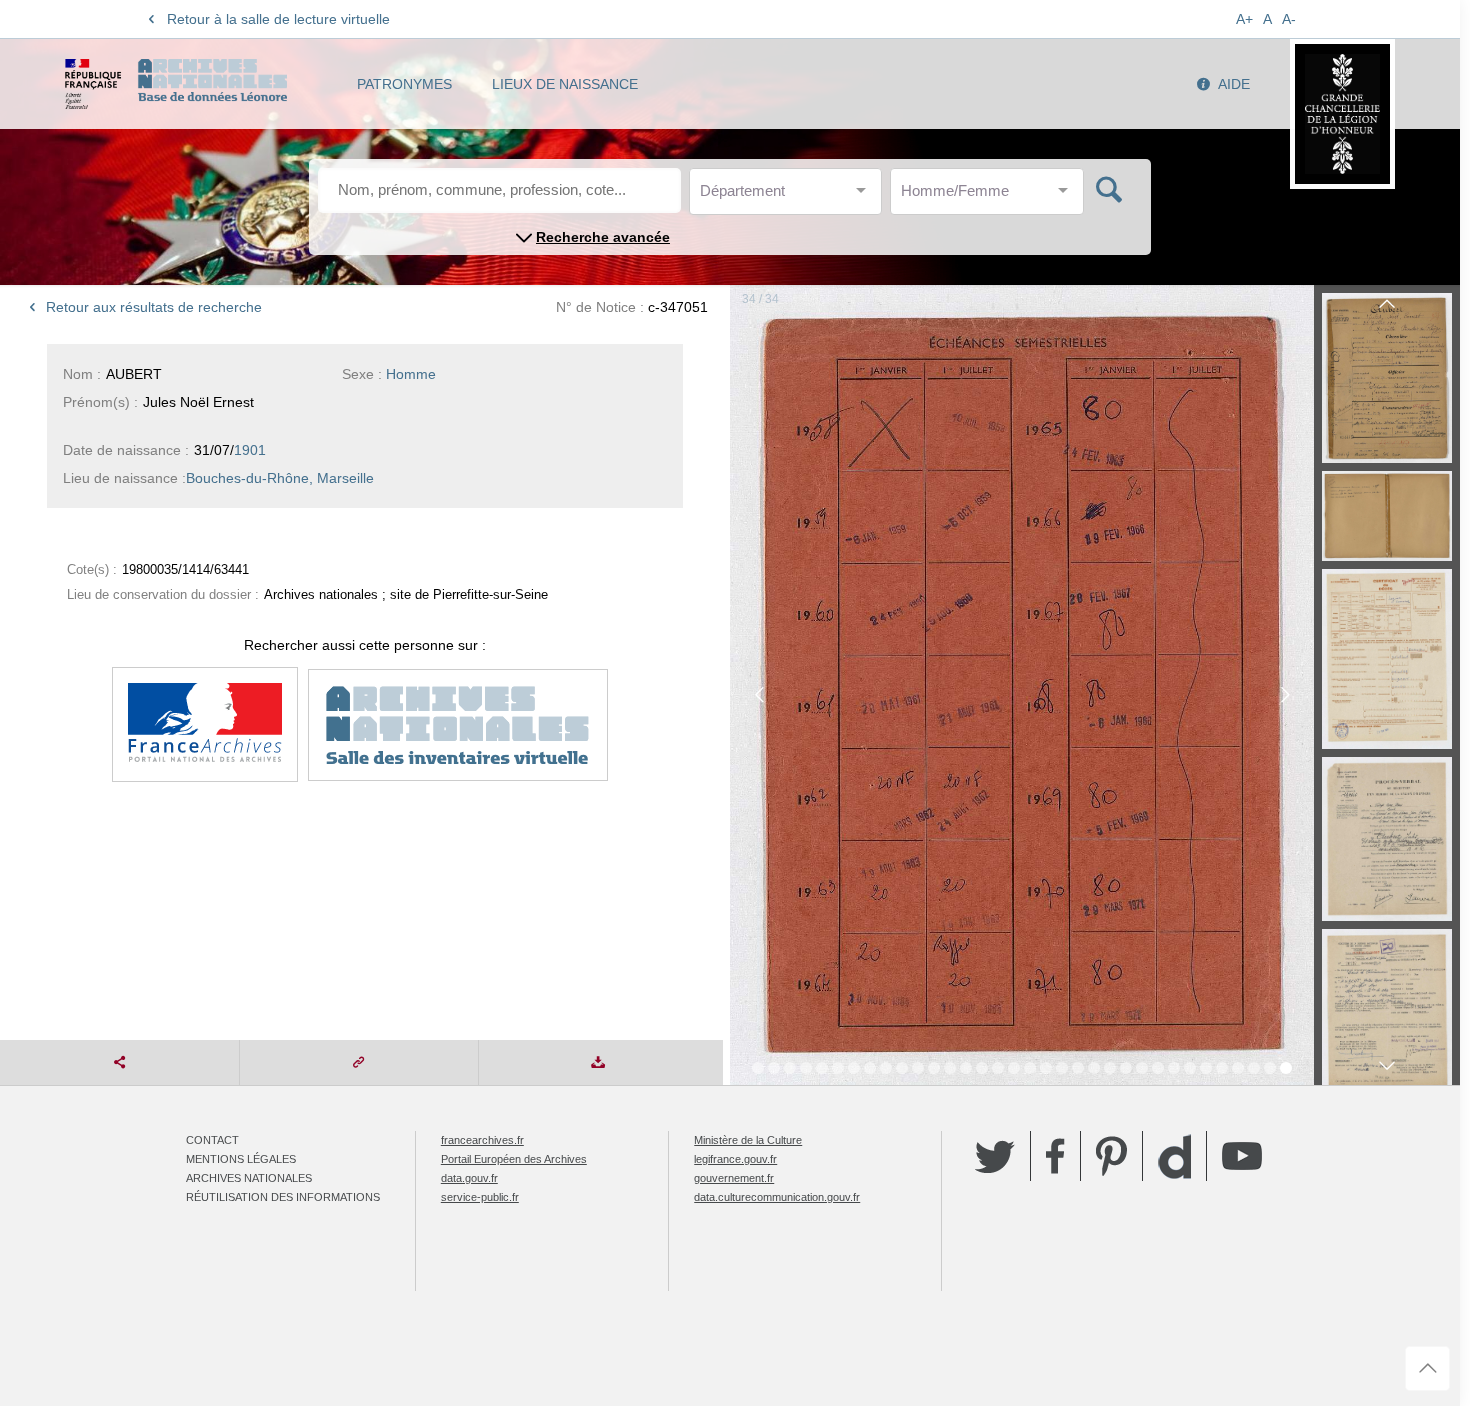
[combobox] (790, 196)
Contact (212, 1140)
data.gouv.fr (469, 1178)
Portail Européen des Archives (514, 1159)
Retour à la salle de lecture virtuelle (278, 19)
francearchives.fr (482, 1140)
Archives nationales (249, 1178)
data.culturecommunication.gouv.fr (777, 1197)
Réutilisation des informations (283, 1197)
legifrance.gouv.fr (735, 1159)
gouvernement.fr (734, 1178)
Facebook (1055, 1156)
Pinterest (1111, 1156)
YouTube (1242, 1156)
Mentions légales (241, 1159)
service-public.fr (480, 1197)
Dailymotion (1174, 1156)
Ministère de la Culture (748, 1140)
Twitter (995, 1156)
